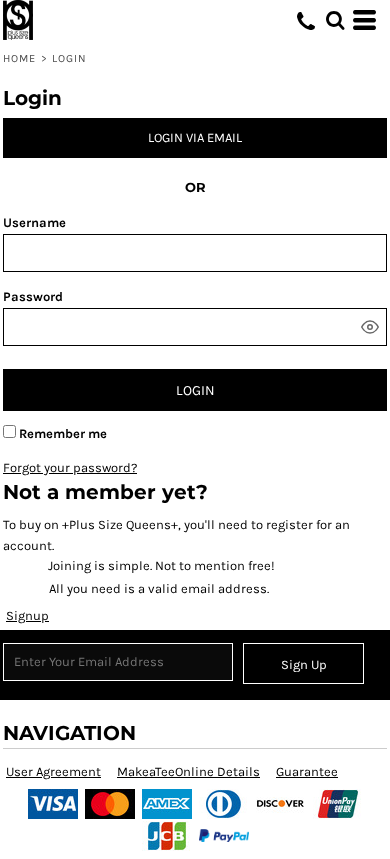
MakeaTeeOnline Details (188, 771)
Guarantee (307, 771)
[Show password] (370, 327)
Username (34, 222)
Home (19, 58)
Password (33, 296)
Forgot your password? (70, 467)
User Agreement (53, 771)
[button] (335, 20)
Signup (27, 615)
